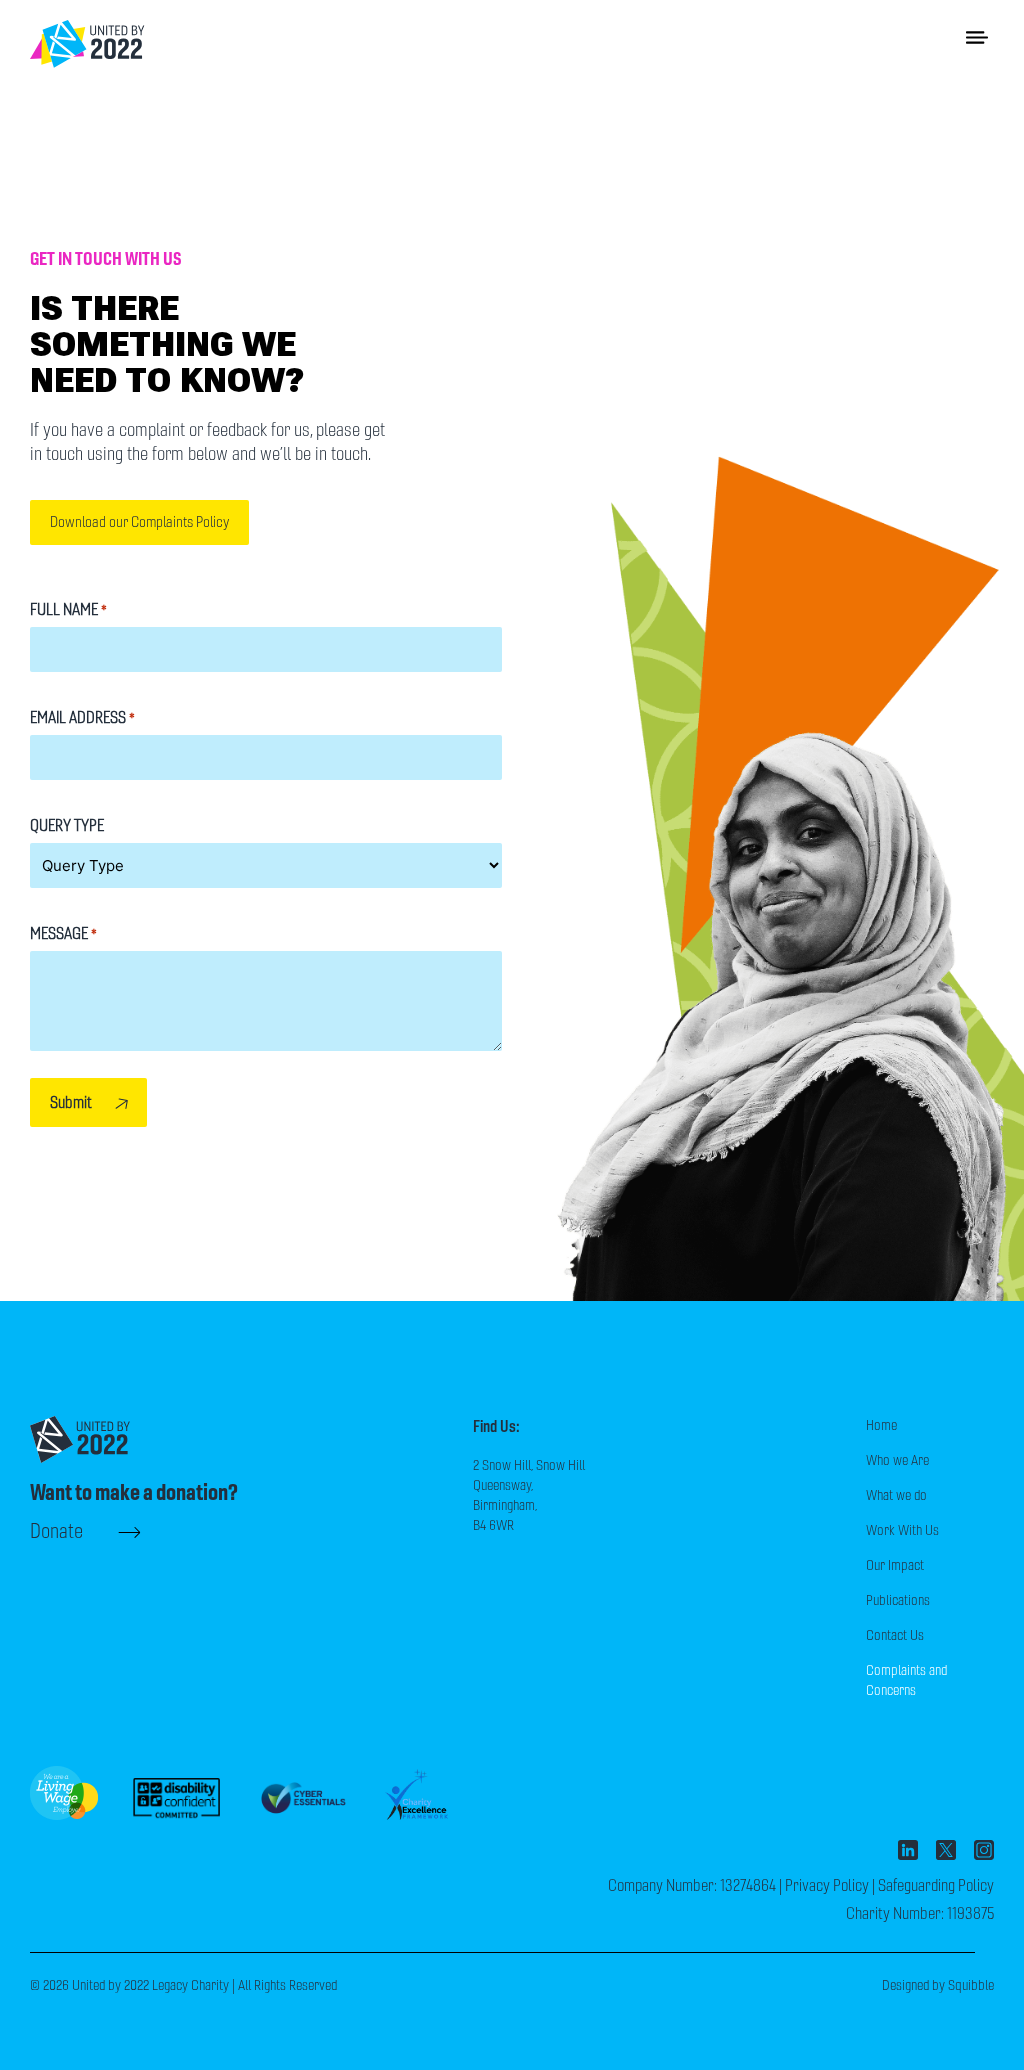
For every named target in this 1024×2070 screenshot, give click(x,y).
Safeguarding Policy (936, 1885)
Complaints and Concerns (906, 1680)
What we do (896, 1495)
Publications (898, 1600)
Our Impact (895, 1565)
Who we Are (897, 1460)
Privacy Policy (827, 1885)
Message (63, 933)
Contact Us (895, 1635)
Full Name (68, 609)
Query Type (67, 825)
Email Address (82, 717)
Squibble (971, 1985)
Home (881, 1425)
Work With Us (902, 1530)
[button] (977, 36)
